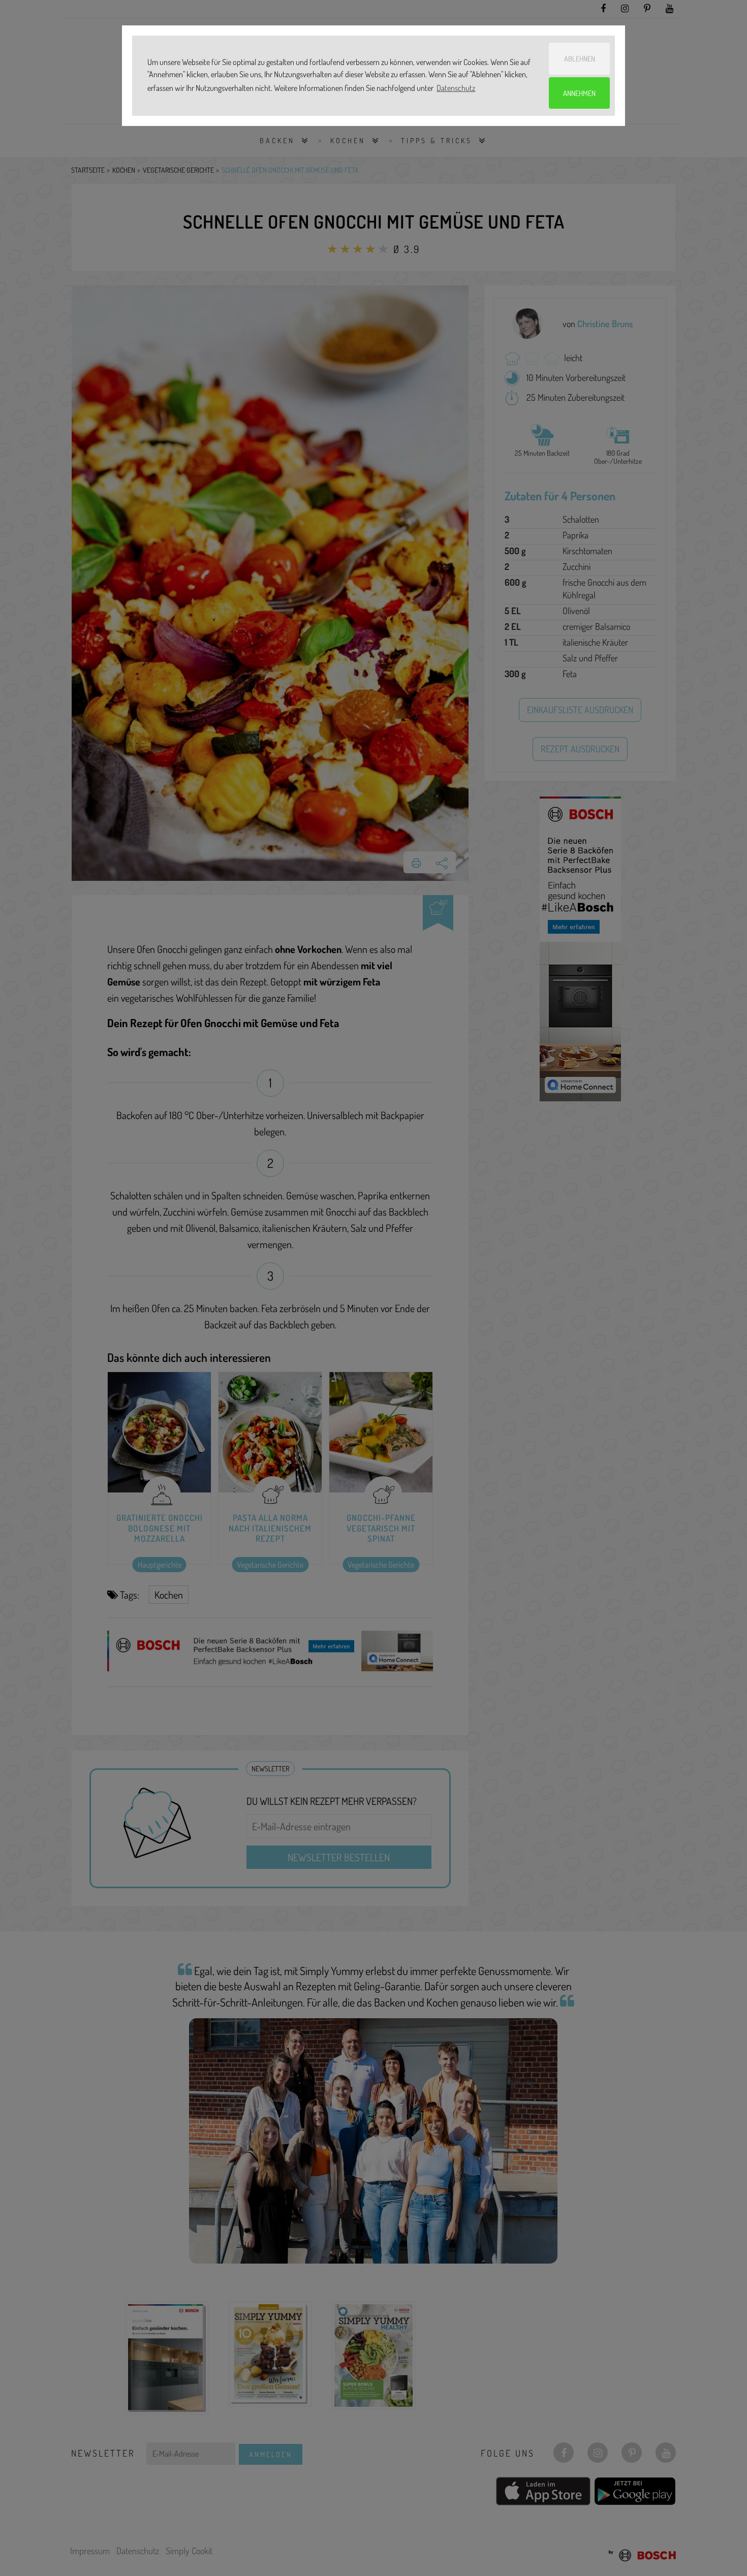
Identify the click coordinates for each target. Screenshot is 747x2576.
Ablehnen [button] (580, 58)
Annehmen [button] (579, 93)
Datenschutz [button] (456, 88)
